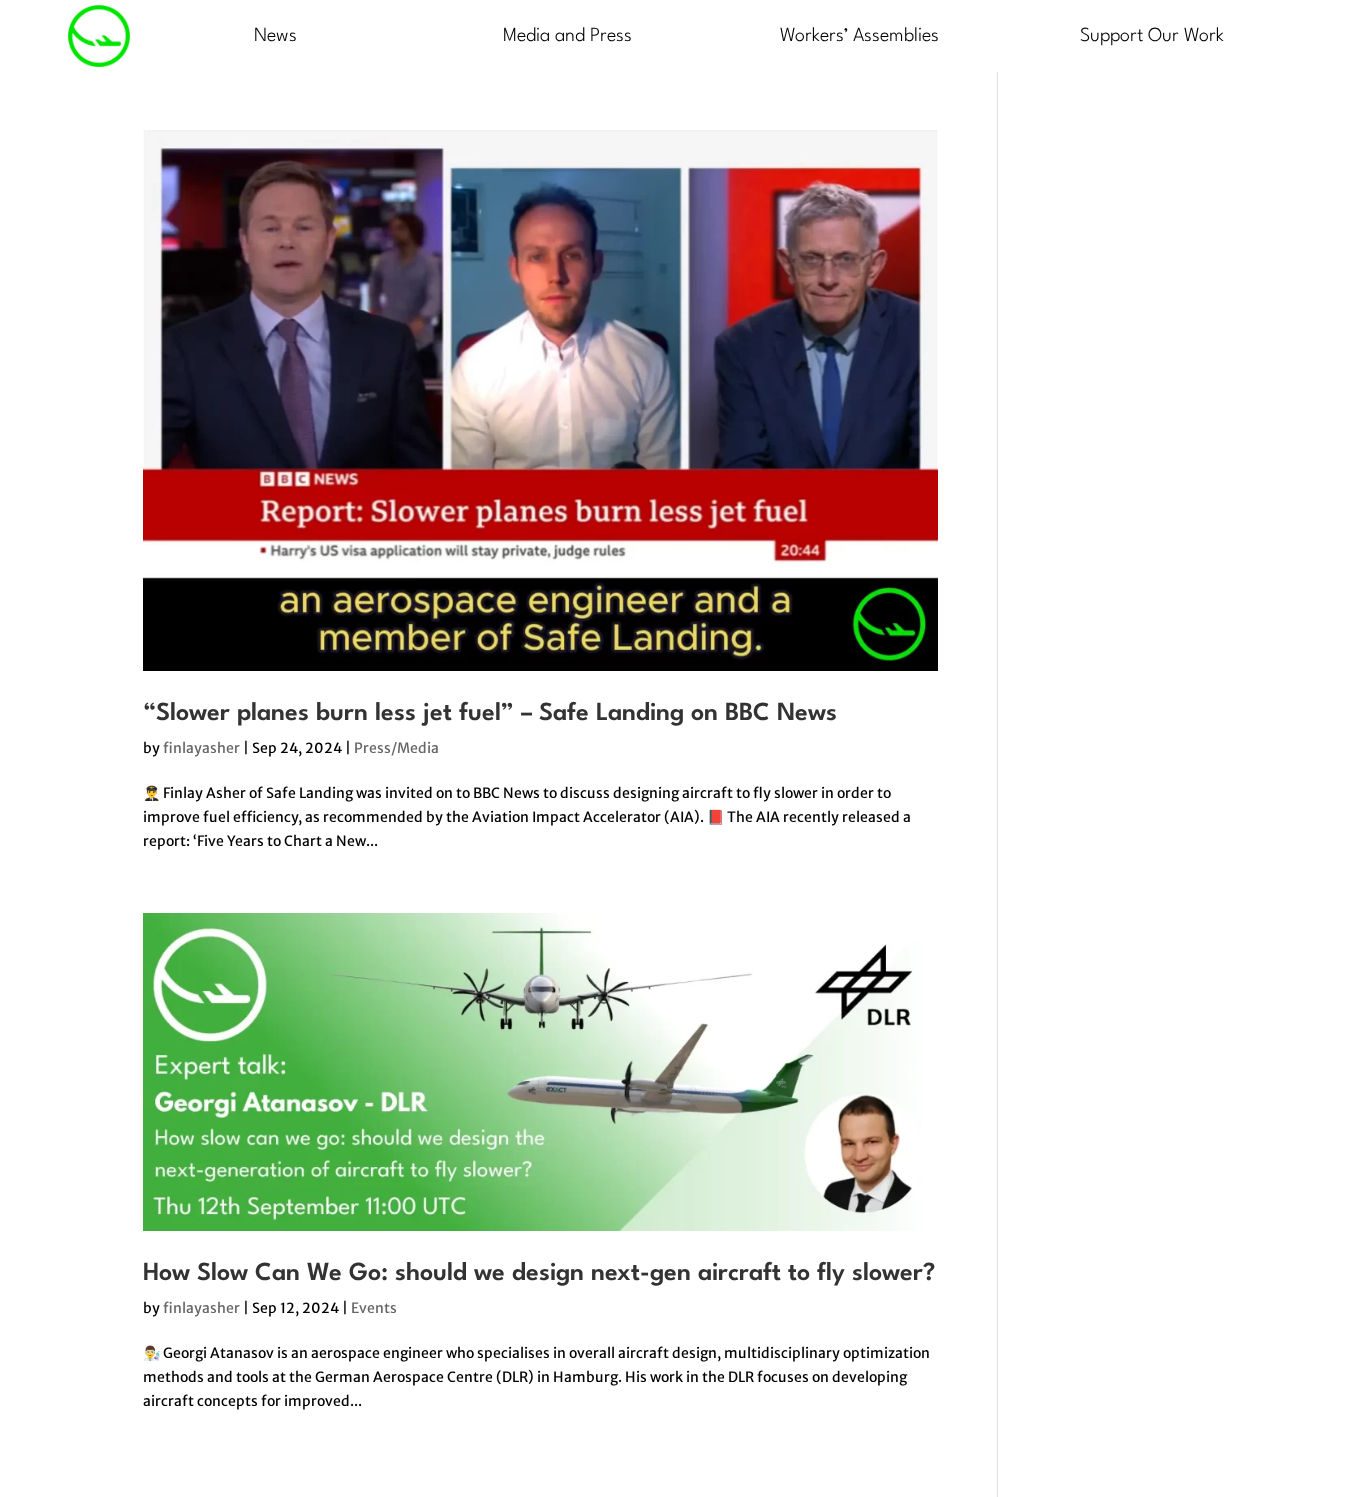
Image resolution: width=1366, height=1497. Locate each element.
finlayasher (201, 748)
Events (374, 1308)
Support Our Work (1152, 36)
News (275, 36)
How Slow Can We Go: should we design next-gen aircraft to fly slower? (539, 1274)
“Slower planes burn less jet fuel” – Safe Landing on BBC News (490, 714)
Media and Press (567, 36)
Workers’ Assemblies (859, 36)
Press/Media (396, 748)
